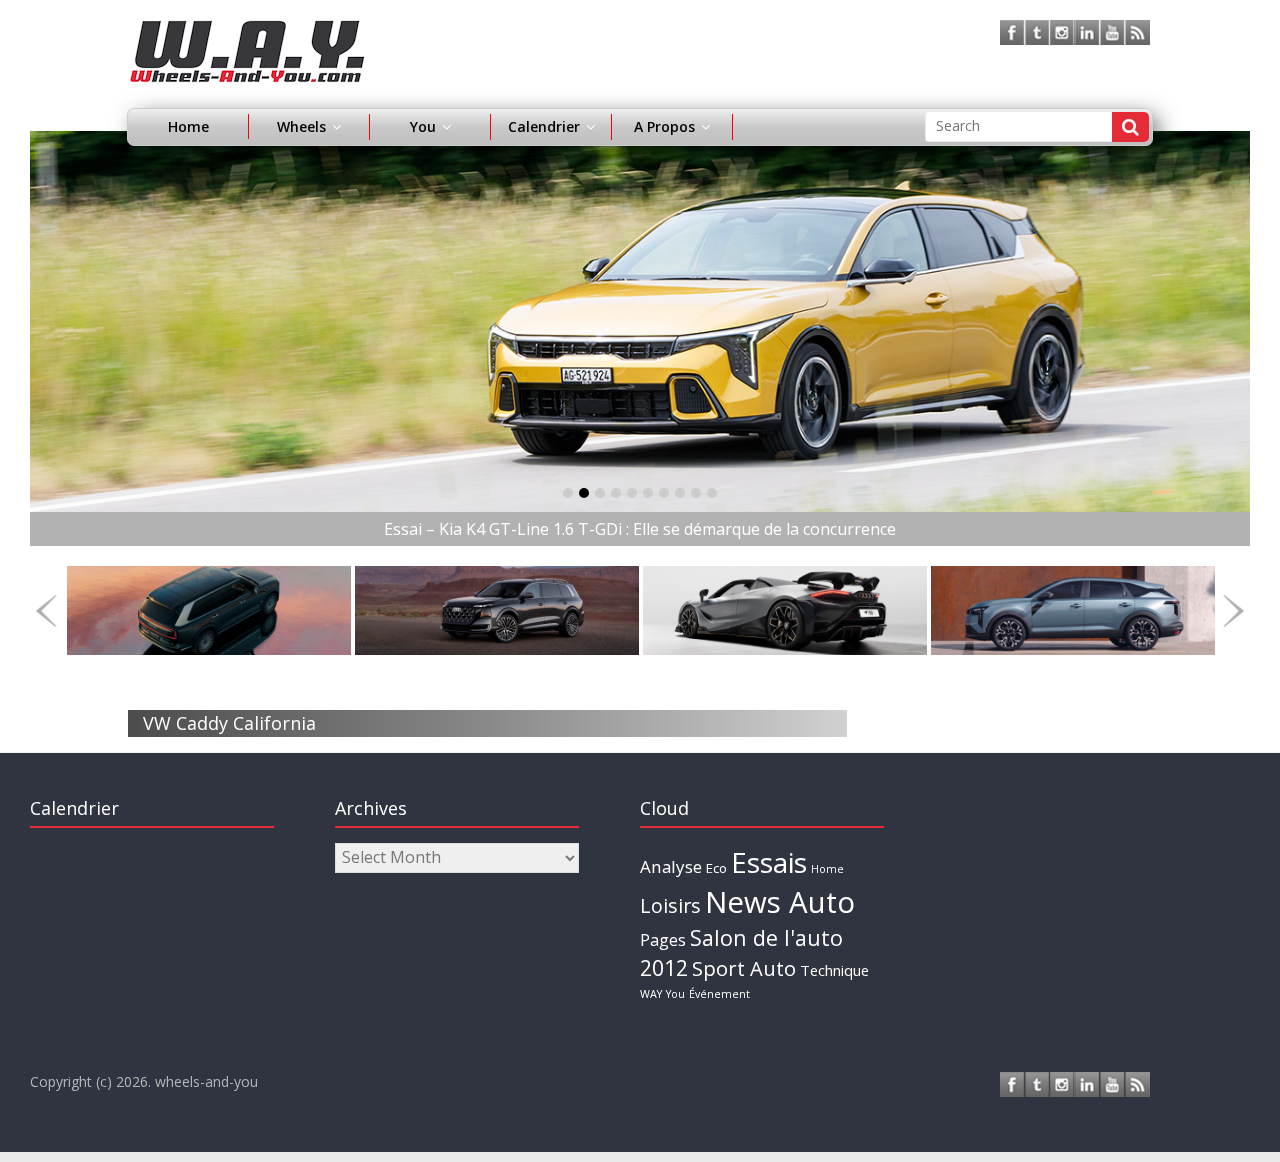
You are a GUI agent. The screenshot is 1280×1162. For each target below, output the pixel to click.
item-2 (600, 493)
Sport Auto (744, 968)
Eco (716, 868)
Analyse (671, 866)
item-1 (584, 493)
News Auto (780, 902)
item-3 (616, 493)
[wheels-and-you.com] (247, 32)
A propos (664, 126)
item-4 (632, 493)
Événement (719, 994)
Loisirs (670, 905)
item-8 (696, 493)
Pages (663, 940)
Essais (769, 862)
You (675, 994)
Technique (834, 970)
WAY (651, 994)
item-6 (664, 493)
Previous (46, 610)
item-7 (680, 493)
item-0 (568, 493)
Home (188, 126)
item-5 (648, 493)
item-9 (712, 493)
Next (1233, 610)
